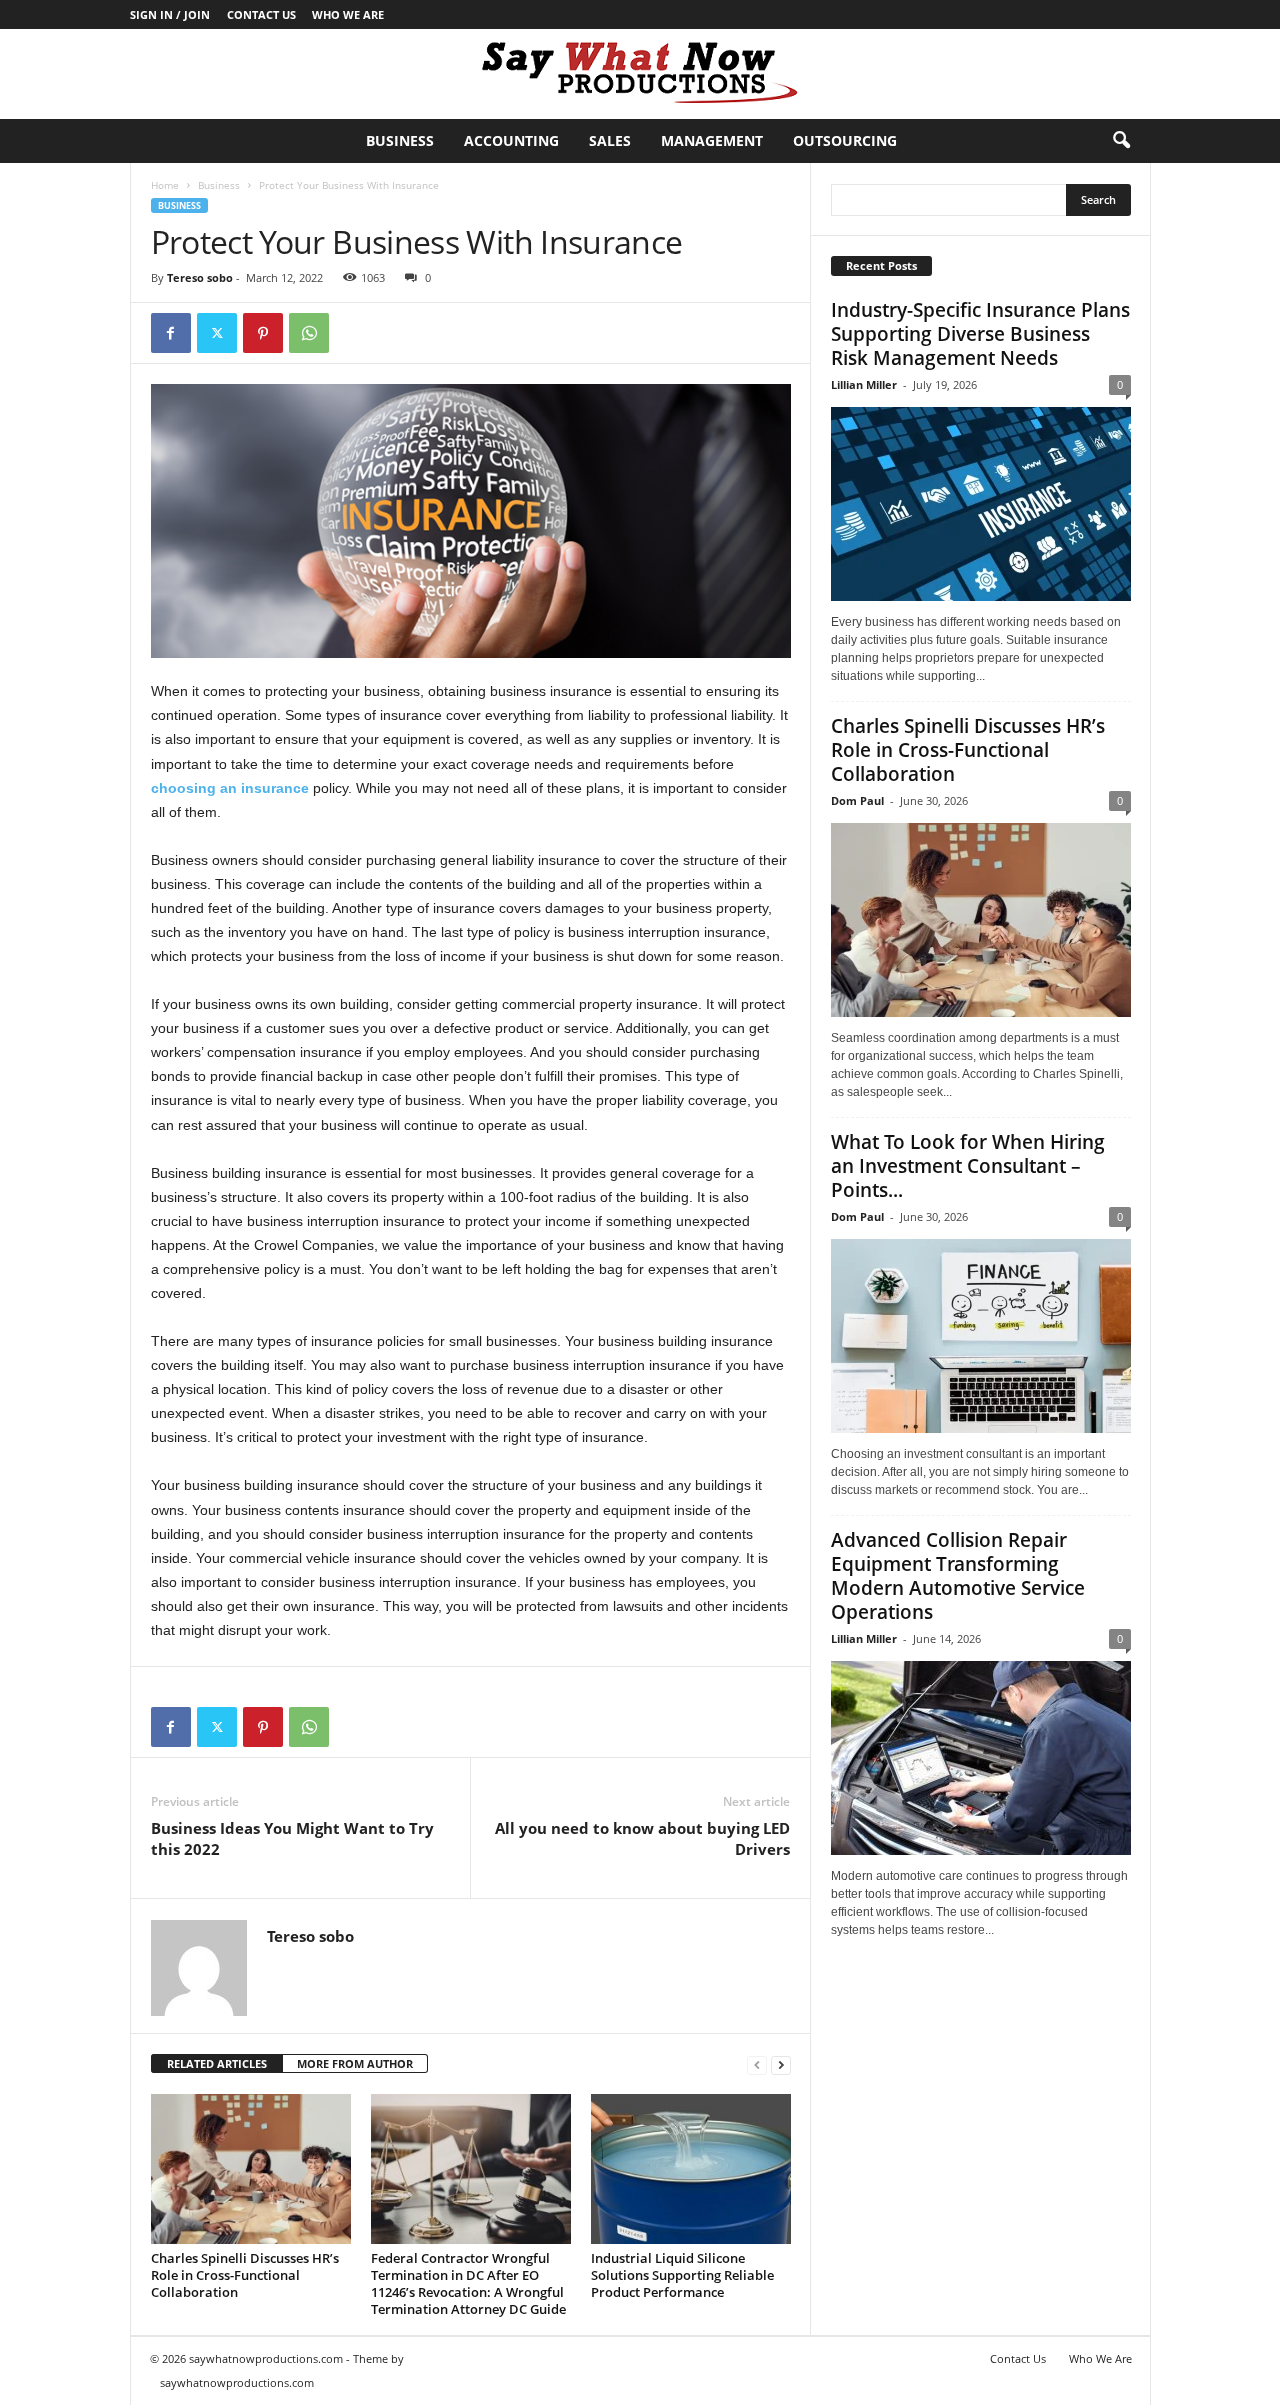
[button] (1121, 141)
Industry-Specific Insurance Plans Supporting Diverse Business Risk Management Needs (980, 334)
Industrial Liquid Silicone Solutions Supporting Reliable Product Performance (682, 2275)
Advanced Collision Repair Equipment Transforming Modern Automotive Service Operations (958, 1576)
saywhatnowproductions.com (237, 2382)
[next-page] (781, 2064)
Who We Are (348, 14)
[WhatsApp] (309, 333)
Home (165, 185)
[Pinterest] (263, 333)
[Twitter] (217, 333)
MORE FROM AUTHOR (355, 2063)
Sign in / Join (170, 14)
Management (712, 140)
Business (400, 140)
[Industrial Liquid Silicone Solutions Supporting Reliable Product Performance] (691, 2169)
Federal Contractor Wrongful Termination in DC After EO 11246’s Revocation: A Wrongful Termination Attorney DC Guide (468, 2283)
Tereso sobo (200, 277)
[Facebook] (171, 333)
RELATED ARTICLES (217, 2063)
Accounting (511, 140)
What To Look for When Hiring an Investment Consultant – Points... (968, 1166)
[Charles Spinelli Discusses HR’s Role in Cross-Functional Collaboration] (251, 2169)
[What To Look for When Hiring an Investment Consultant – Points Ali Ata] (981, 1336)
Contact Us (261, 14)
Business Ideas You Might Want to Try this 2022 (292, 1838)
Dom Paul (857, 800)
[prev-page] (757, 2064)
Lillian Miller (864, 384)
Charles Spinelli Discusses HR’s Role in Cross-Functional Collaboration (245, 2275)
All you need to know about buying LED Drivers (642, 1838)
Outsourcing (845, 140)
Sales (610, 140)
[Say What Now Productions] (640, 74)
